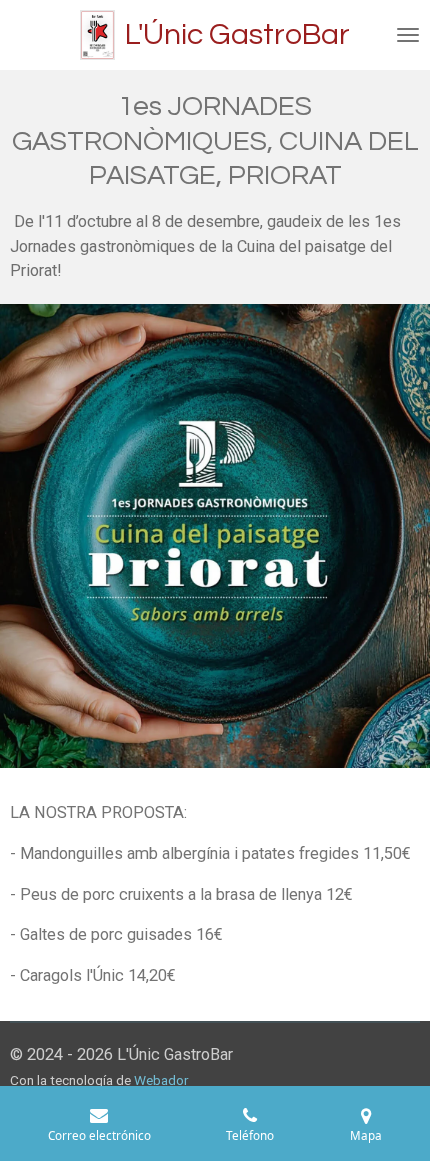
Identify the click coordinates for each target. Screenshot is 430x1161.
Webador (161, 1080)
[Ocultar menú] (408, 35)
